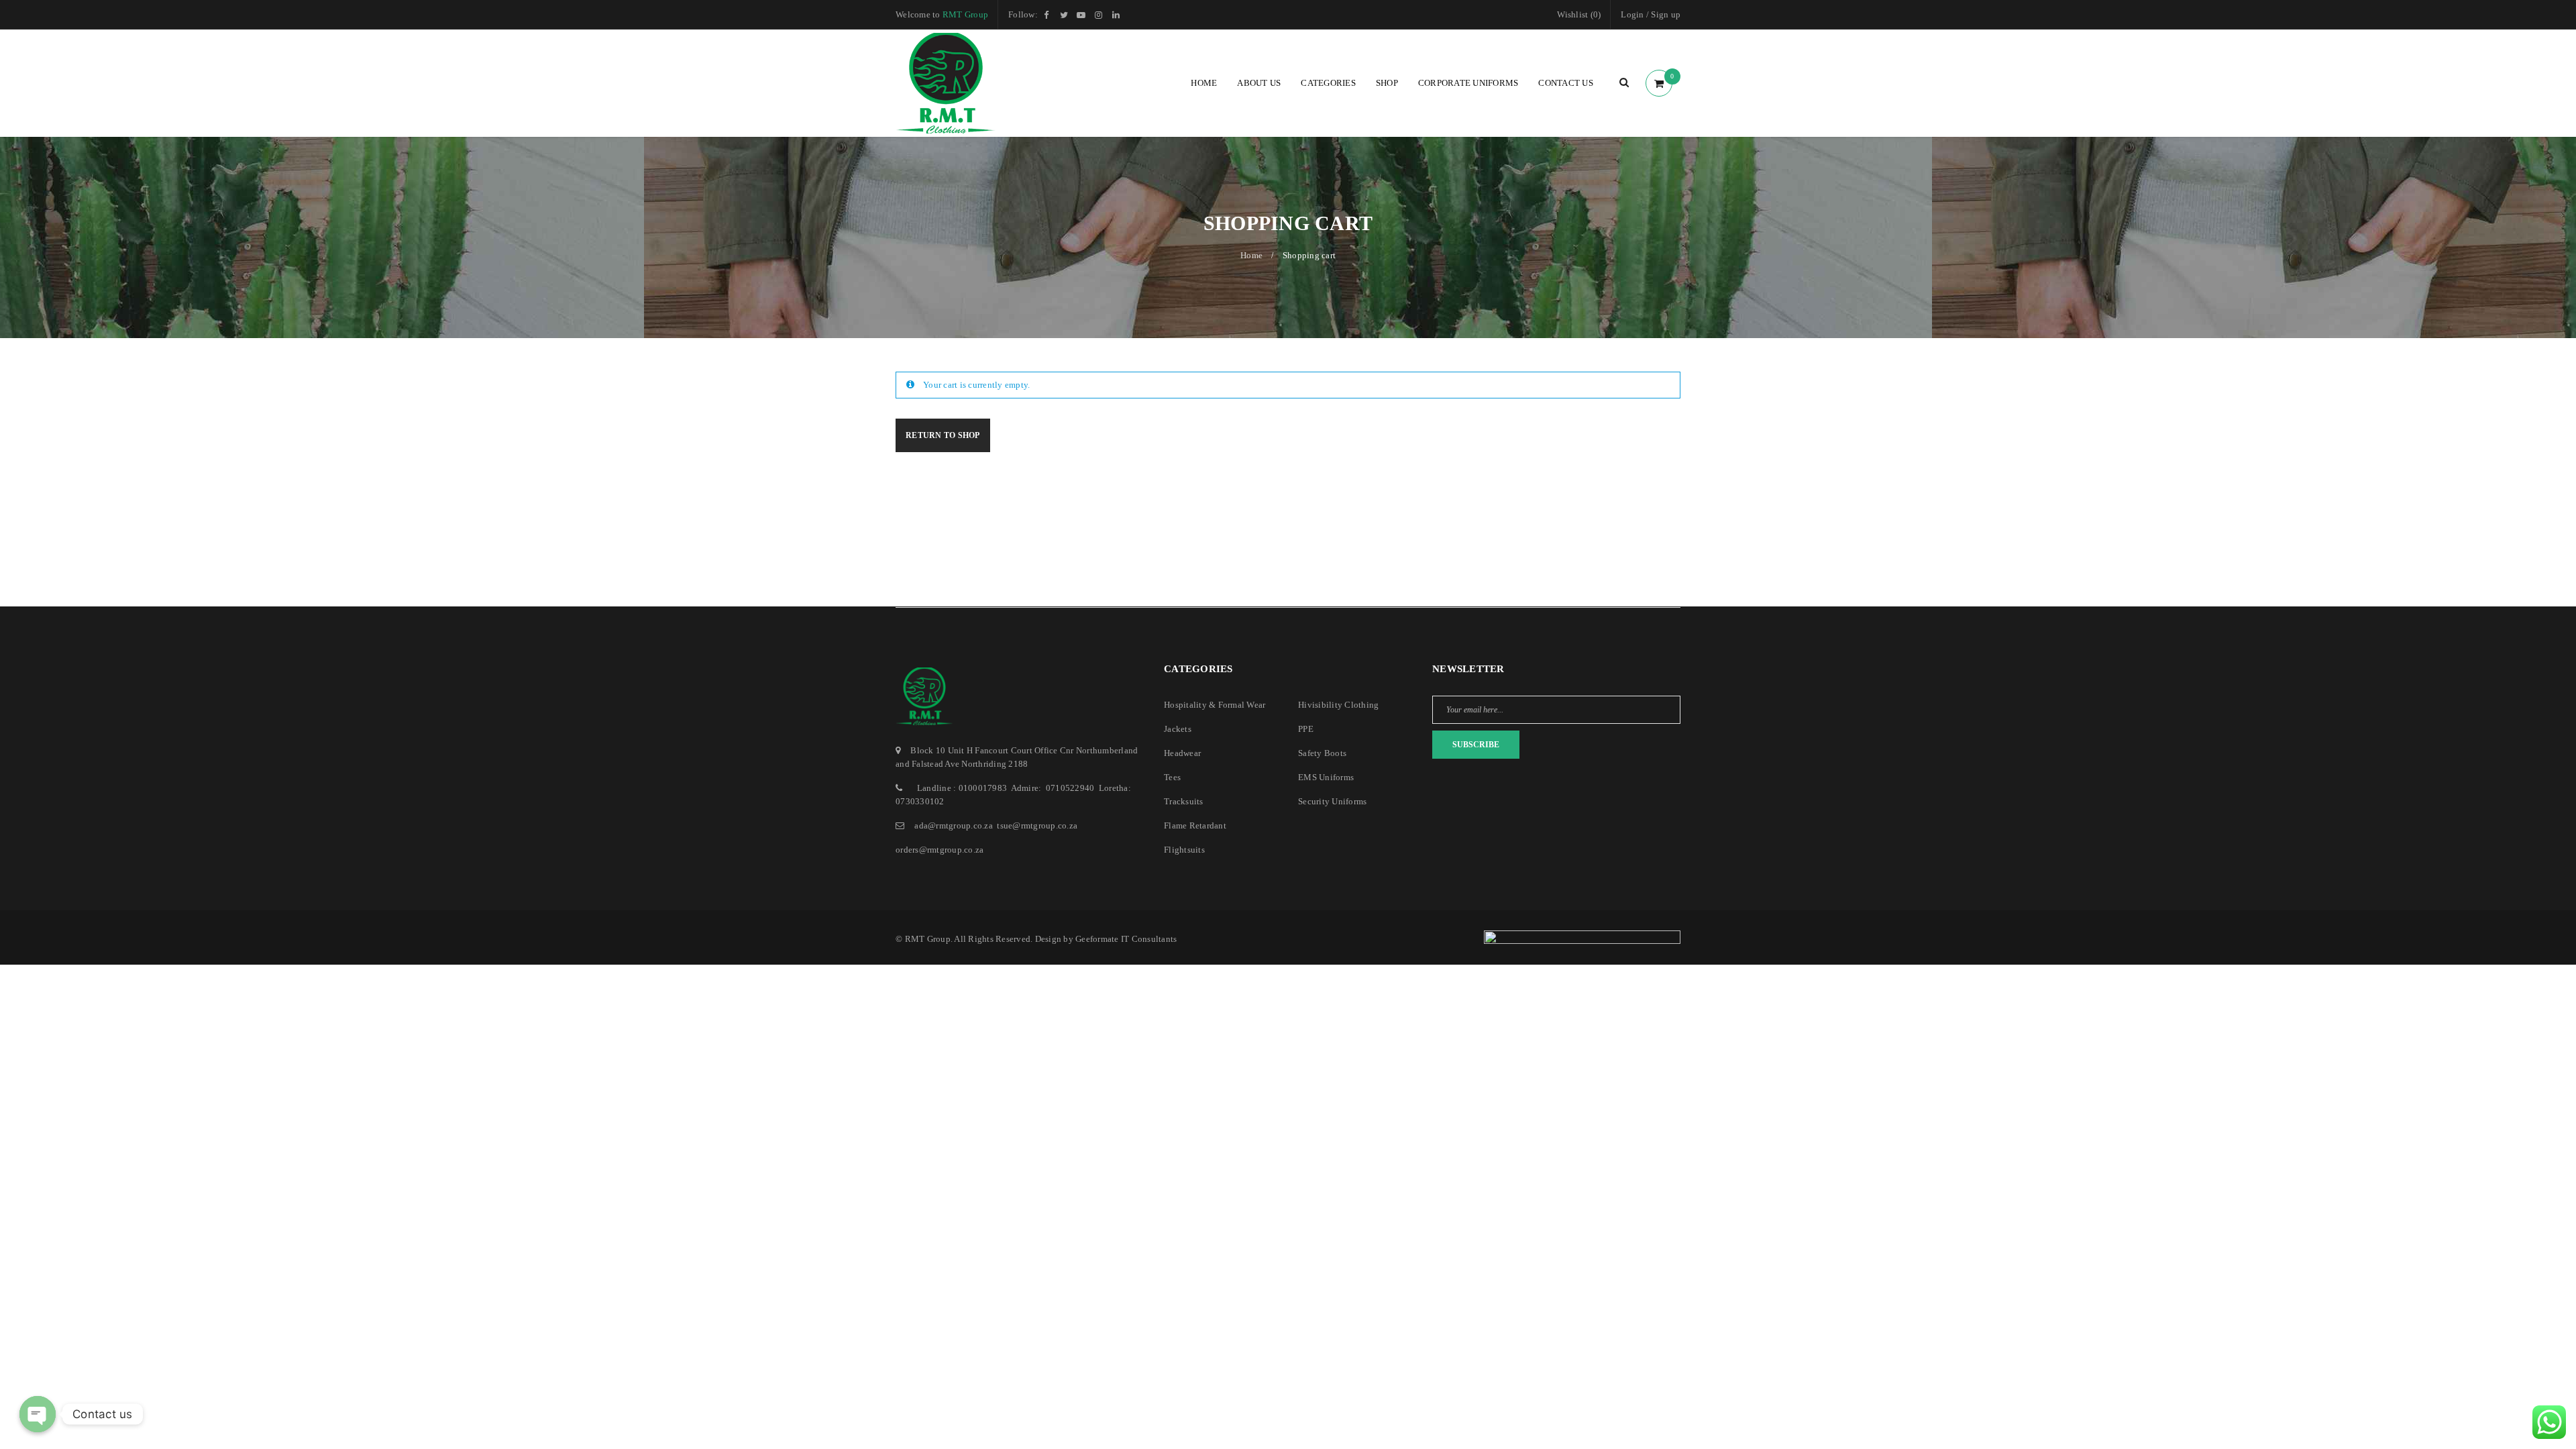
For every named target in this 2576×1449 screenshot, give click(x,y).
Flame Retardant (1195, 825)
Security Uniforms (1332, 801)
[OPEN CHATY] (38, 1414)
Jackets (1178, 729)
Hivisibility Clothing (1338, 705)
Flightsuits (1184, 850)
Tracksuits (1184, 801)
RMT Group (965, 14)
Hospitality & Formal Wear (1215, 705)
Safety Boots (1322, 753)
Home (1251, 255)
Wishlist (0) (1579, 14)
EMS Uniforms (1326, 777)
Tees (1172, 777)
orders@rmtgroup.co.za (940, 850)
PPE (1306, 729)
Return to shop (943, 435)
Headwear (1182, 753)
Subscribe (1476, 745)
